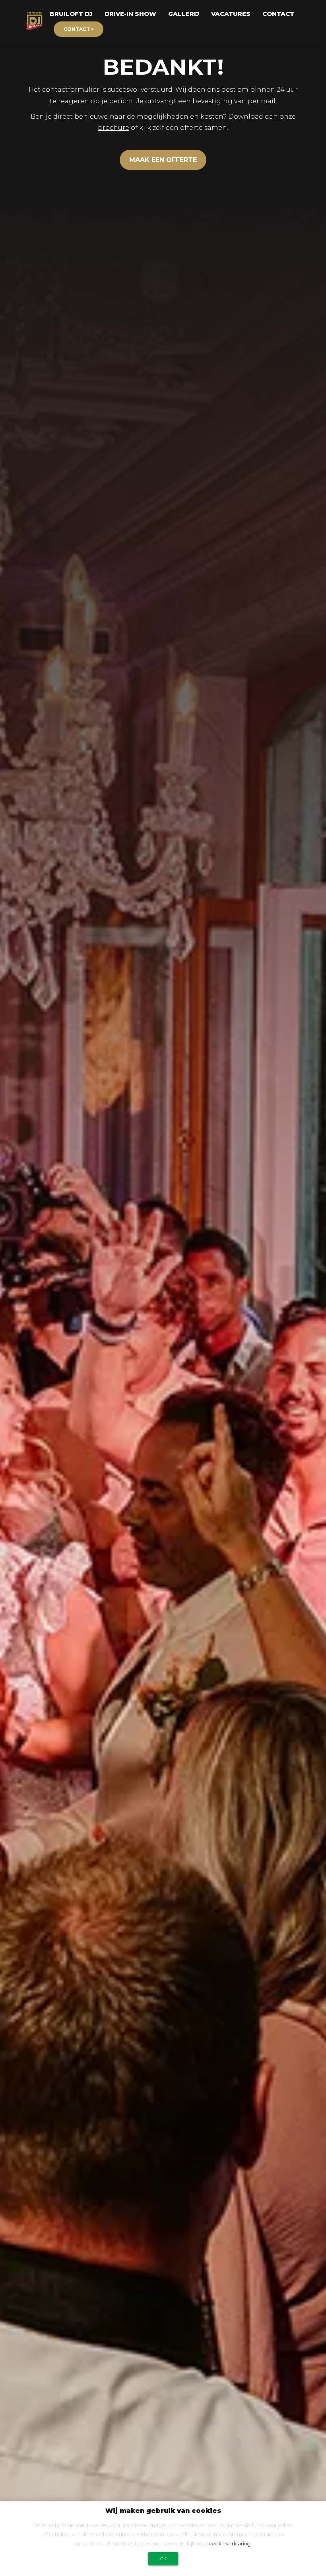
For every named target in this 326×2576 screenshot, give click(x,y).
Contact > (79, 29)
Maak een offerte (163, 160)
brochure (114, 128)
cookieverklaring (230, 2544)
